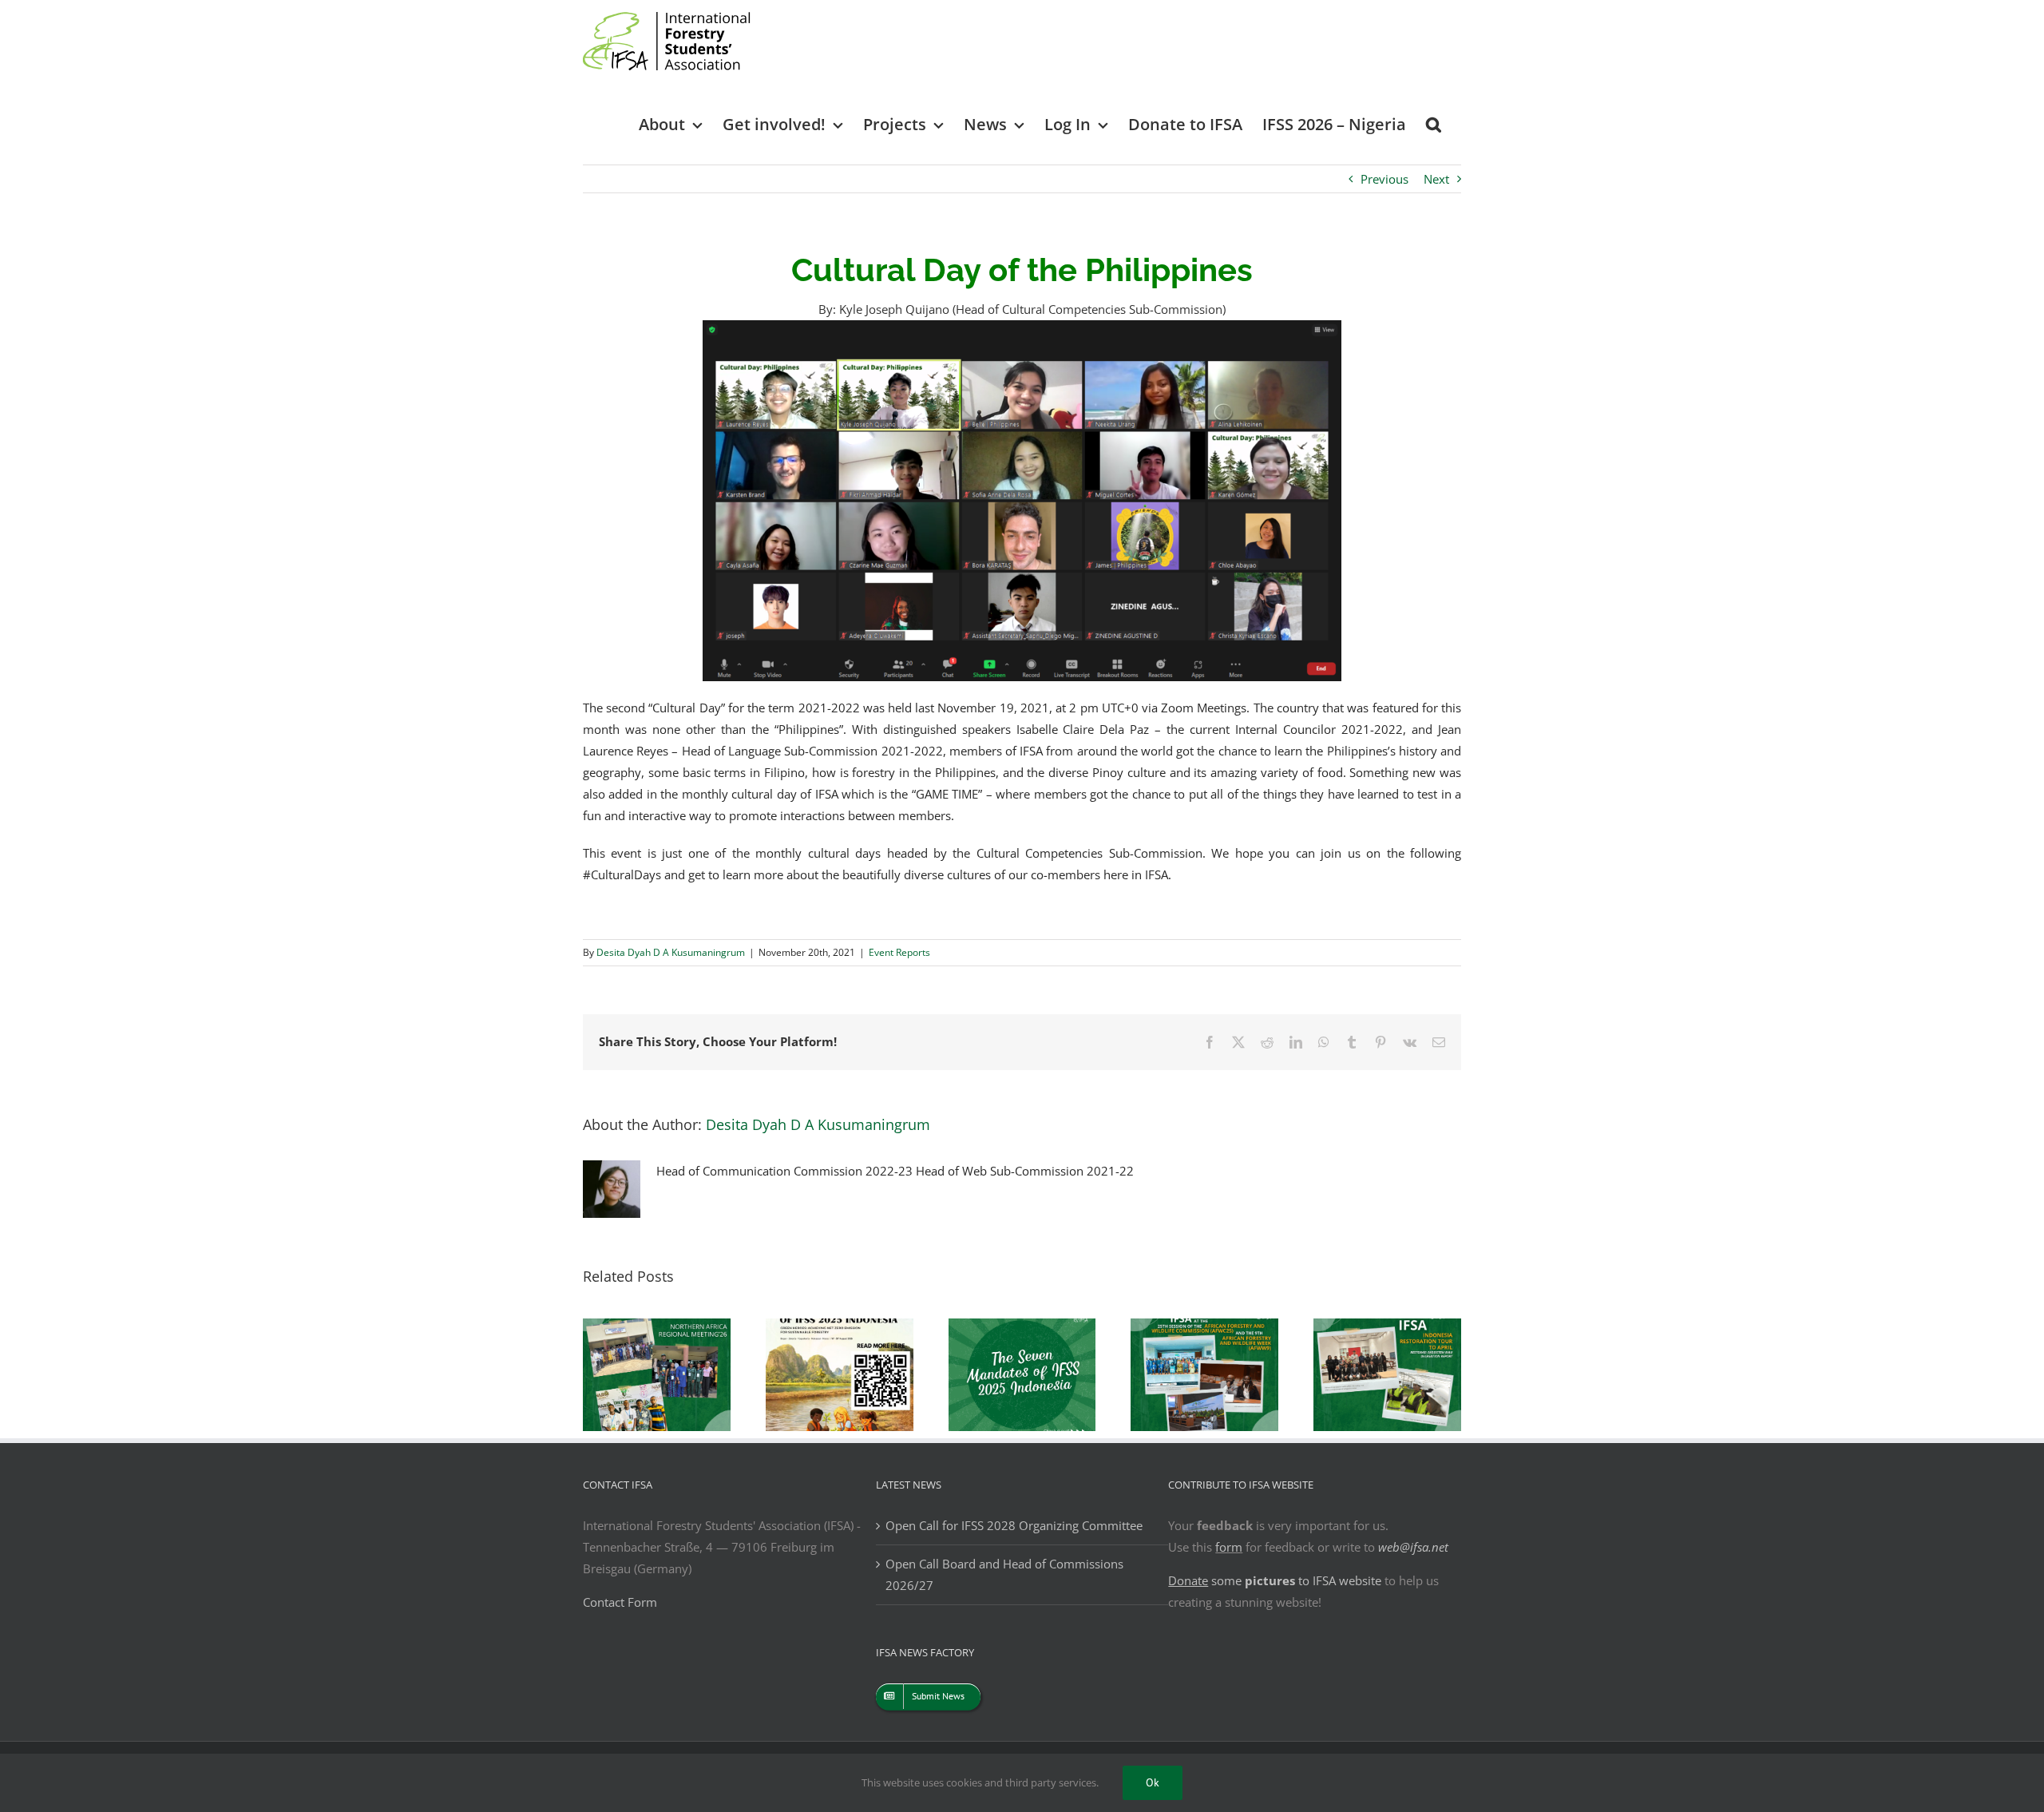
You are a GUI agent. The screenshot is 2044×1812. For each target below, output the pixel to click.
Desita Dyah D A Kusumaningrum (671, 952)
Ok (1153, 1782)
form (1229, 1547)
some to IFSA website (1275, 1580)
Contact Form (620, 1602)
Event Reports (899, 952)
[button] (1434, 123)
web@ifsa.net (1413, 1547)
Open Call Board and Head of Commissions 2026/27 (1004, 1574)
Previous (1384, 179)
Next (1436, 179)
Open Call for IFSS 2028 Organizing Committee (1014, 1525)
